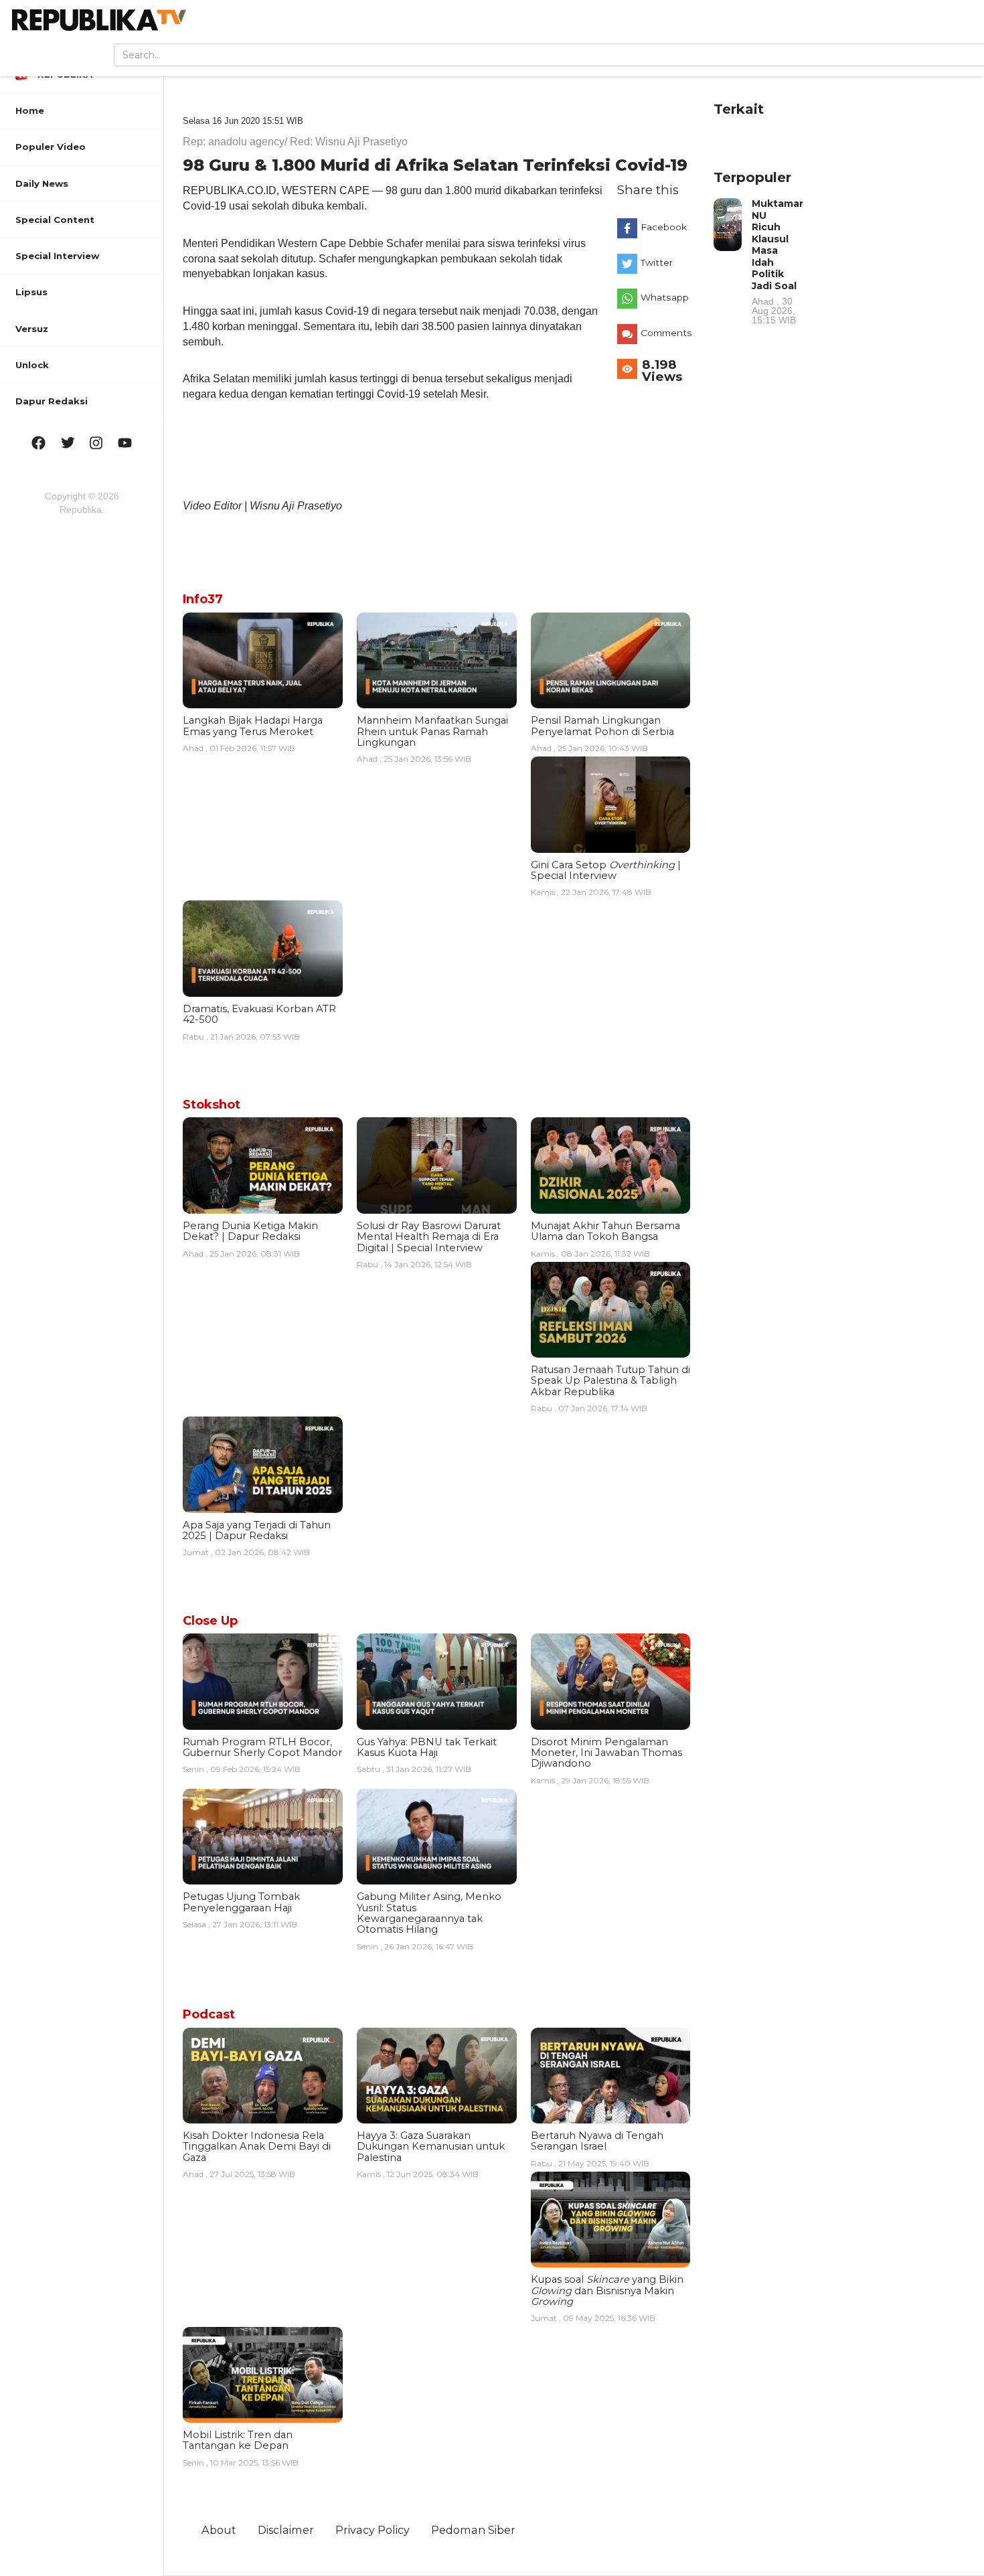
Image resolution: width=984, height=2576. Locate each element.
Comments (666, 333)
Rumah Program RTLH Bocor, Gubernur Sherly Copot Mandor (262, 1747)
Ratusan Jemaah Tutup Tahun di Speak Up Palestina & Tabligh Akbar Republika (610, 1381)
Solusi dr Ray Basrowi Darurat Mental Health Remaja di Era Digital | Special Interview (429, 1237)
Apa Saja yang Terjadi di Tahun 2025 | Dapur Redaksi (257, 1530)
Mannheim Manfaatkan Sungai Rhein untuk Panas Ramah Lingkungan (432, 731)
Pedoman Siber (473, 2530)
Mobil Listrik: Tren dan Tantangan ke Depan (238, 2440)
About (219, 2530)
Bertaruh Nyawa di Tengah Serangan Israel (597, 2141)
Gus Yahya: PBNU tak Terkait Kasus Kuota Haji (427, 1747)
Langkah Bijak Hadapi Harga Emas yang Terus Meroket (253, 726)
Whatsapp (665, 297)
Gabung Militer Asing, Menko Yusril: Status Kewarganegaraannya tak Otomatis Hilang (429, 1913)
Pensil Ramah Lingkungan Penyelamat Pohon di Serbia (602, 726)
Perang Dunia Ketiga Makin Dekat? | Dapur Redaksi (250, 1231)
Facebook (664, 227)
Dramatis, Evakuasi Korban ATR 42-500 (259, 1014)
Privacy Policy (373, 2530)
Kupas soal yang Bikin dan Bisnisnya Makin (607, 2290)
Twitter (657, 262)
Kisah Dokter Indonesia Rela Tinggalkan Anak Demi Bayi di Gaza (257, 2147)
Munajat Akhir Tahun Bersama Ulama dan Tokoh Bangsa (605, 1231)
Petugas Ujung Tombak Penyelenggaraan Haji (241, 1902)
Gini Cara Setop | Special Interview (606, 870)
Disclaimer (286, 2530)
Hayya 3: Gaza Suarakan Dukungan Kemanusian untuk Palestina (431, 2147)
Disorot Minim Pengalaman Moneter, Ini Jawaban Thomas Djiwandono (606, 1753)
